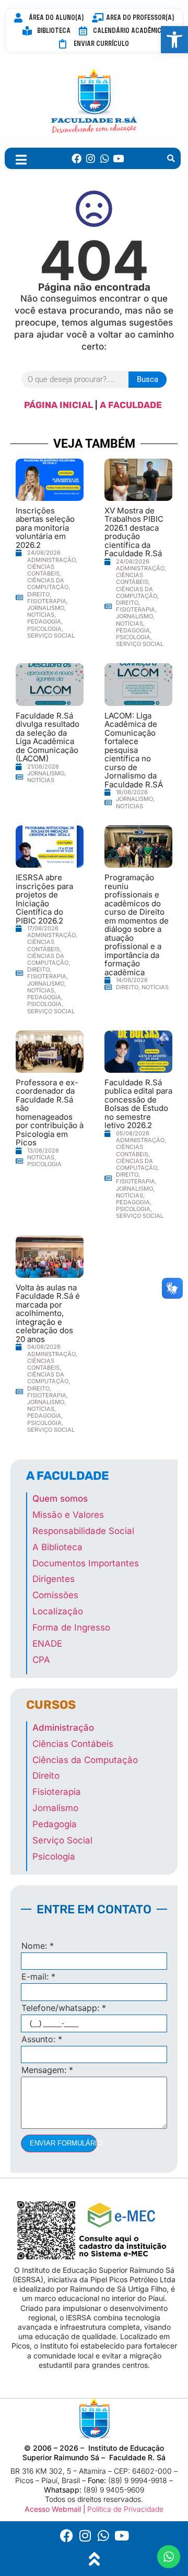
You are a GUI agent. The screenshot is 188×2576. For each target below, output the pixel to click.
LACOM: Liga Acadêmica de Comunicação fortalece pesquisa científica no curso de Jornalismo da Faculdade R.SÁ (134, 750)
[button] (174, 40)
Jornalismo (46, 608)
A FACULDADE (132, 405)
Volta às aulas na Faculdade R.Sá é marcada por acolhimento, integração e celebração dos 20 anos (48, 1313)
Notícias (41, 615)
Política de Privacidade (125, 2509)
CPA (41, 1660)
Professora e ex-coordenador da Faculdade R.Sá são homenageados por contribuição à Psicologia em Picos (50, 1113)
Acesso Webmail (53, 2509)
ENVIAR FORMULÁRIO (63, 2143)
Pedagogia (44, 621)
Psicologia (44, 629)
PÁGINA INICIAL (58, 405)
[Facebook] (77, 158)
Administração (51, 560)
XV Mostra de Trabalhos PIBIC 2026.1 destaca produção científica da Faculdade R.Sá (134, 532)
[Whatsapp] (105, 158)
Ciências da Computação (48, 584)
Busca (148, 379)
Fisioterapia (47, 601)
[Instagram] (91, 158)
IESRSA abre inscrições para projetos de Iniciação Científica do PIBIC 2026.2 (44, 899)
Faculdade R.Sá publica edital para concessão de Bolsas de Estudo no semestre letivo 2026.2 (138, 1104)
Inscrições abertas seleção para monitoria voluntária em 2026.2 (45, 528)
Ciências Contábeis (43, 570)
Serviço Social (51, 636)
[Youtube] (118, 158)
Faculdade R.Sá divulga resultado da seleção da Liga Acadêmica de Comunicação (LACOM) (48, 737)
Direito (38, 594)
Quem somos (60, 1499)
